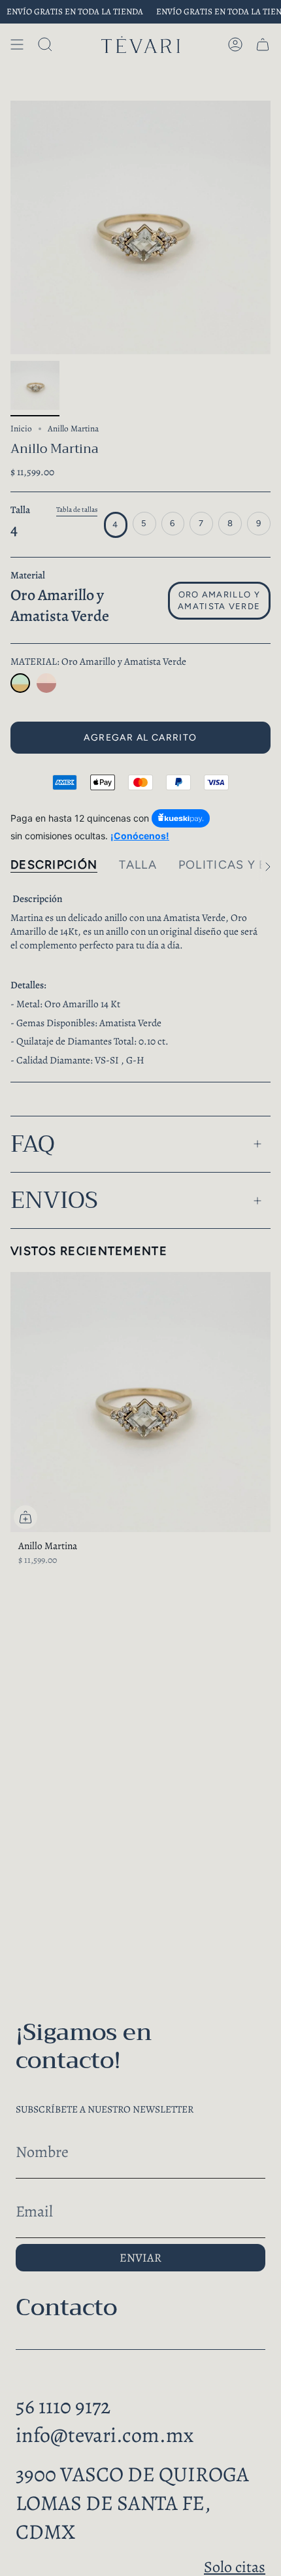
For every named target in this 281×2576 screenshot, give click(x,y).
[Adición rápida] (25, 1517)
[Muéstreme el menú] (17, 44)
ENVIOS (54, 1200)
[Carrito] (263, 44)
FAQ (33, 1144)
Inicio (21, 429)
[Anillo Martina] (20, 683)
